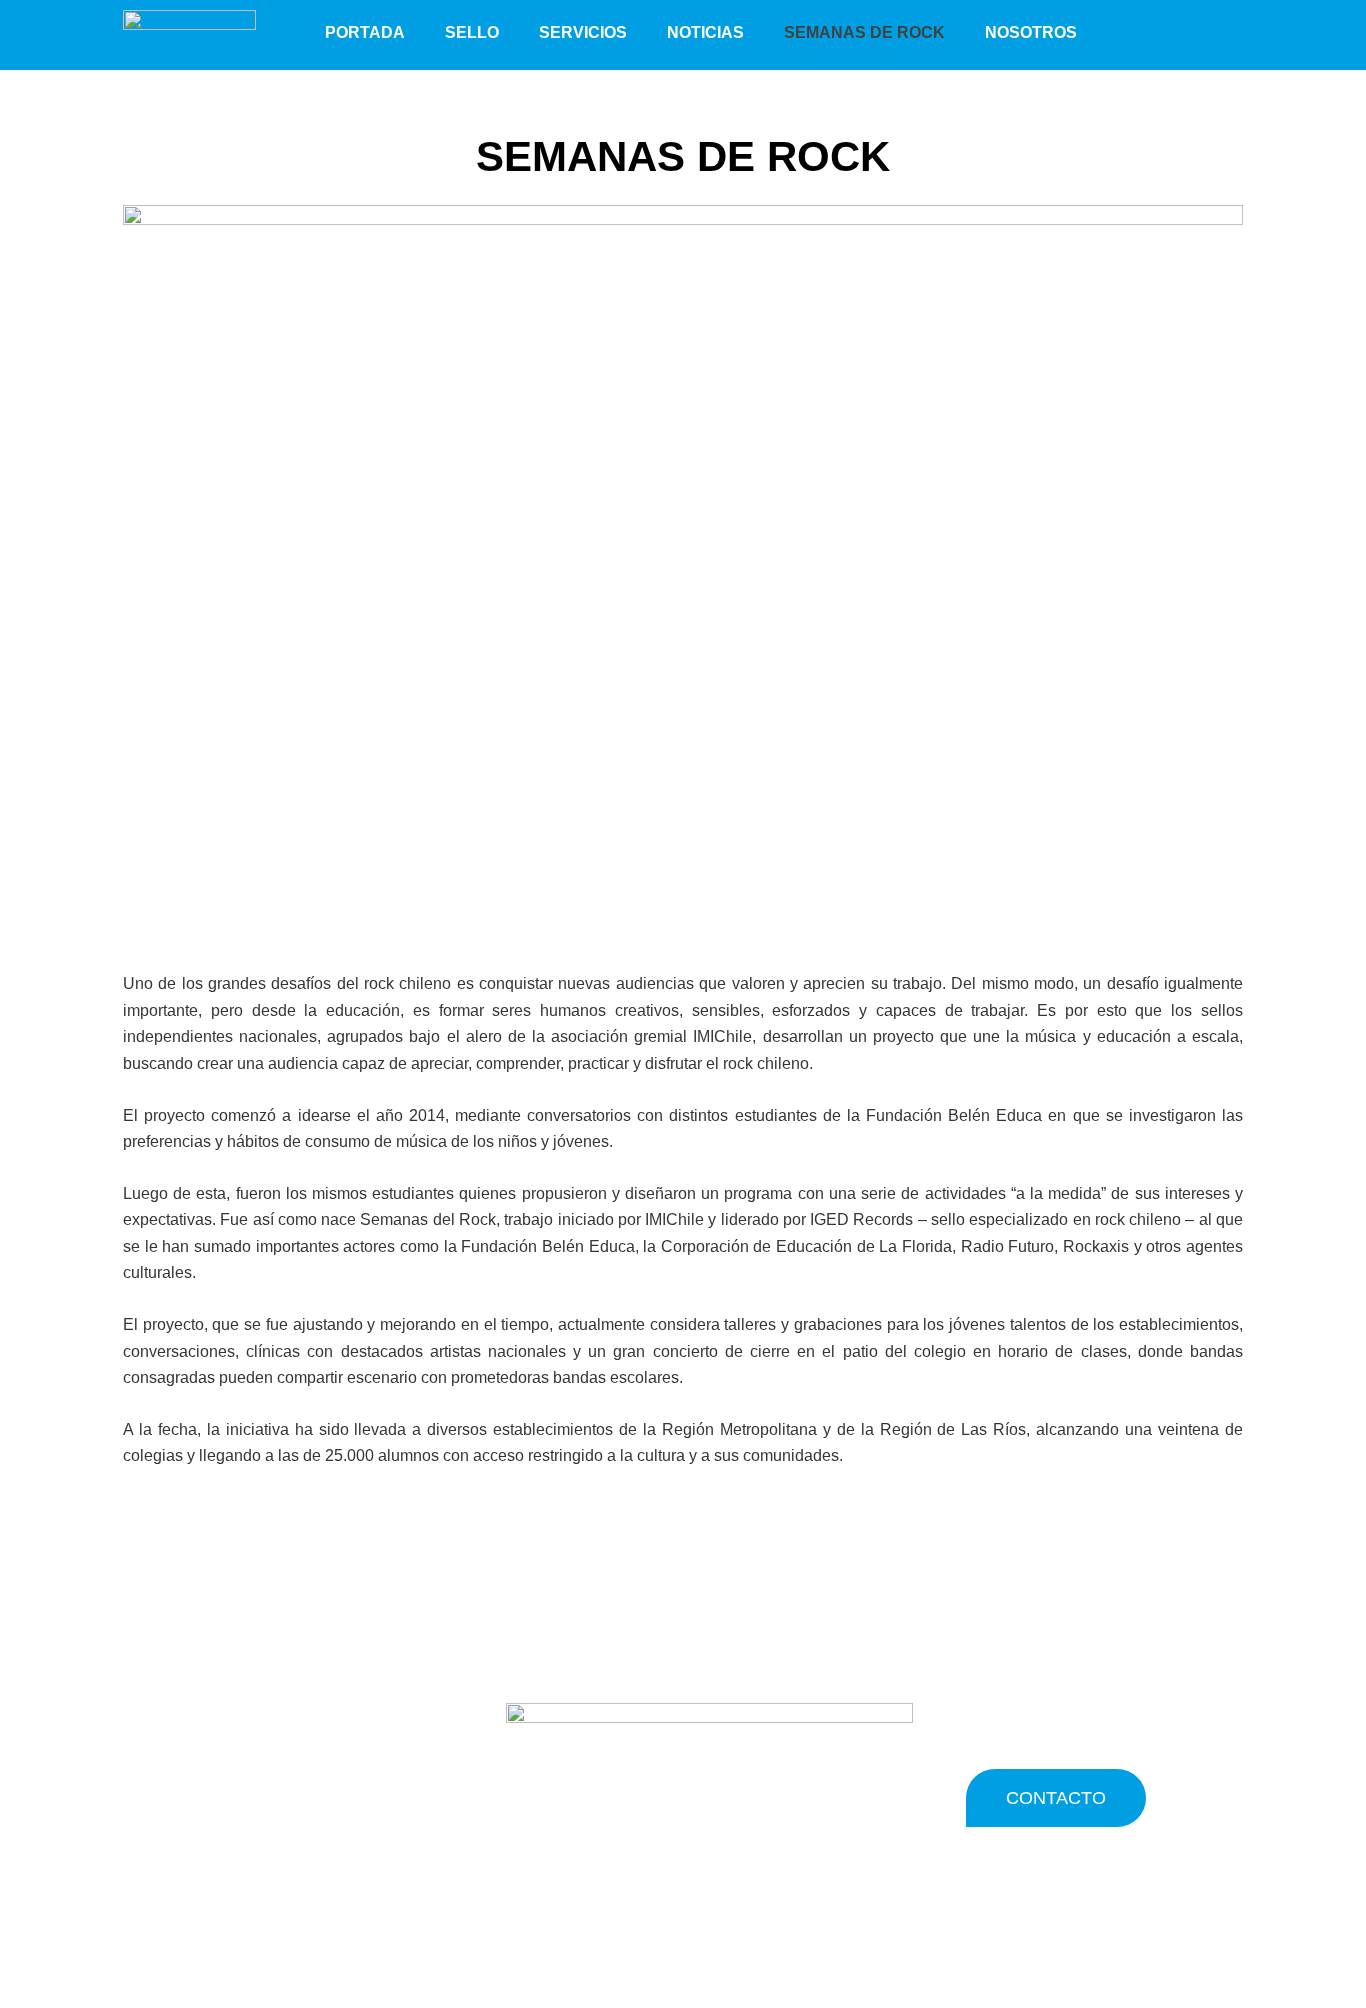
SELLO (472, 32)
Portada (365, 32)
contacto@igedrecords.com (310, 1783)
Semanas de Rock (864, 32)
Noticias (705, 32)
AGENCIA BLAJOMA (927, 1910)
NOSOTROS (1031, 32)
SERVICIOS (583, 32)
